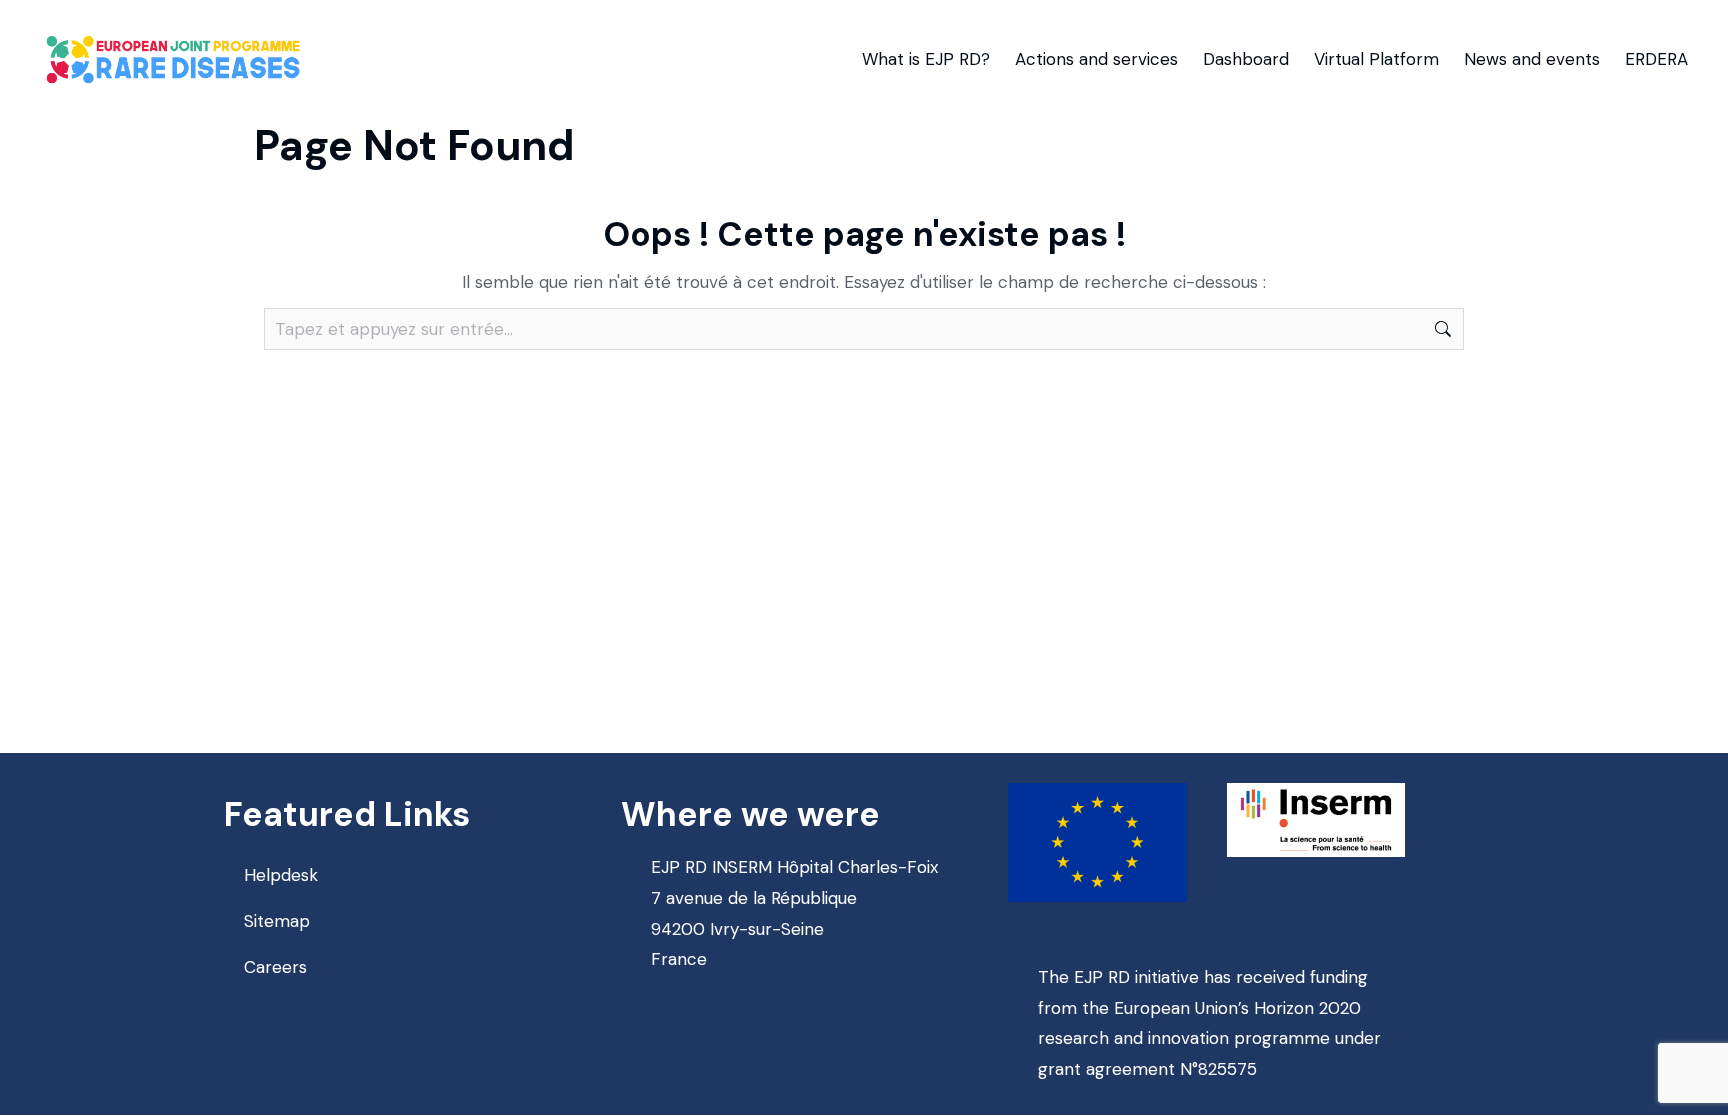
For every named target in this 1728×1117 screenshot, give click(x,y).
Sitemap (277, 921)
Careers (275, 967)
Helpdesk (281, 875)
